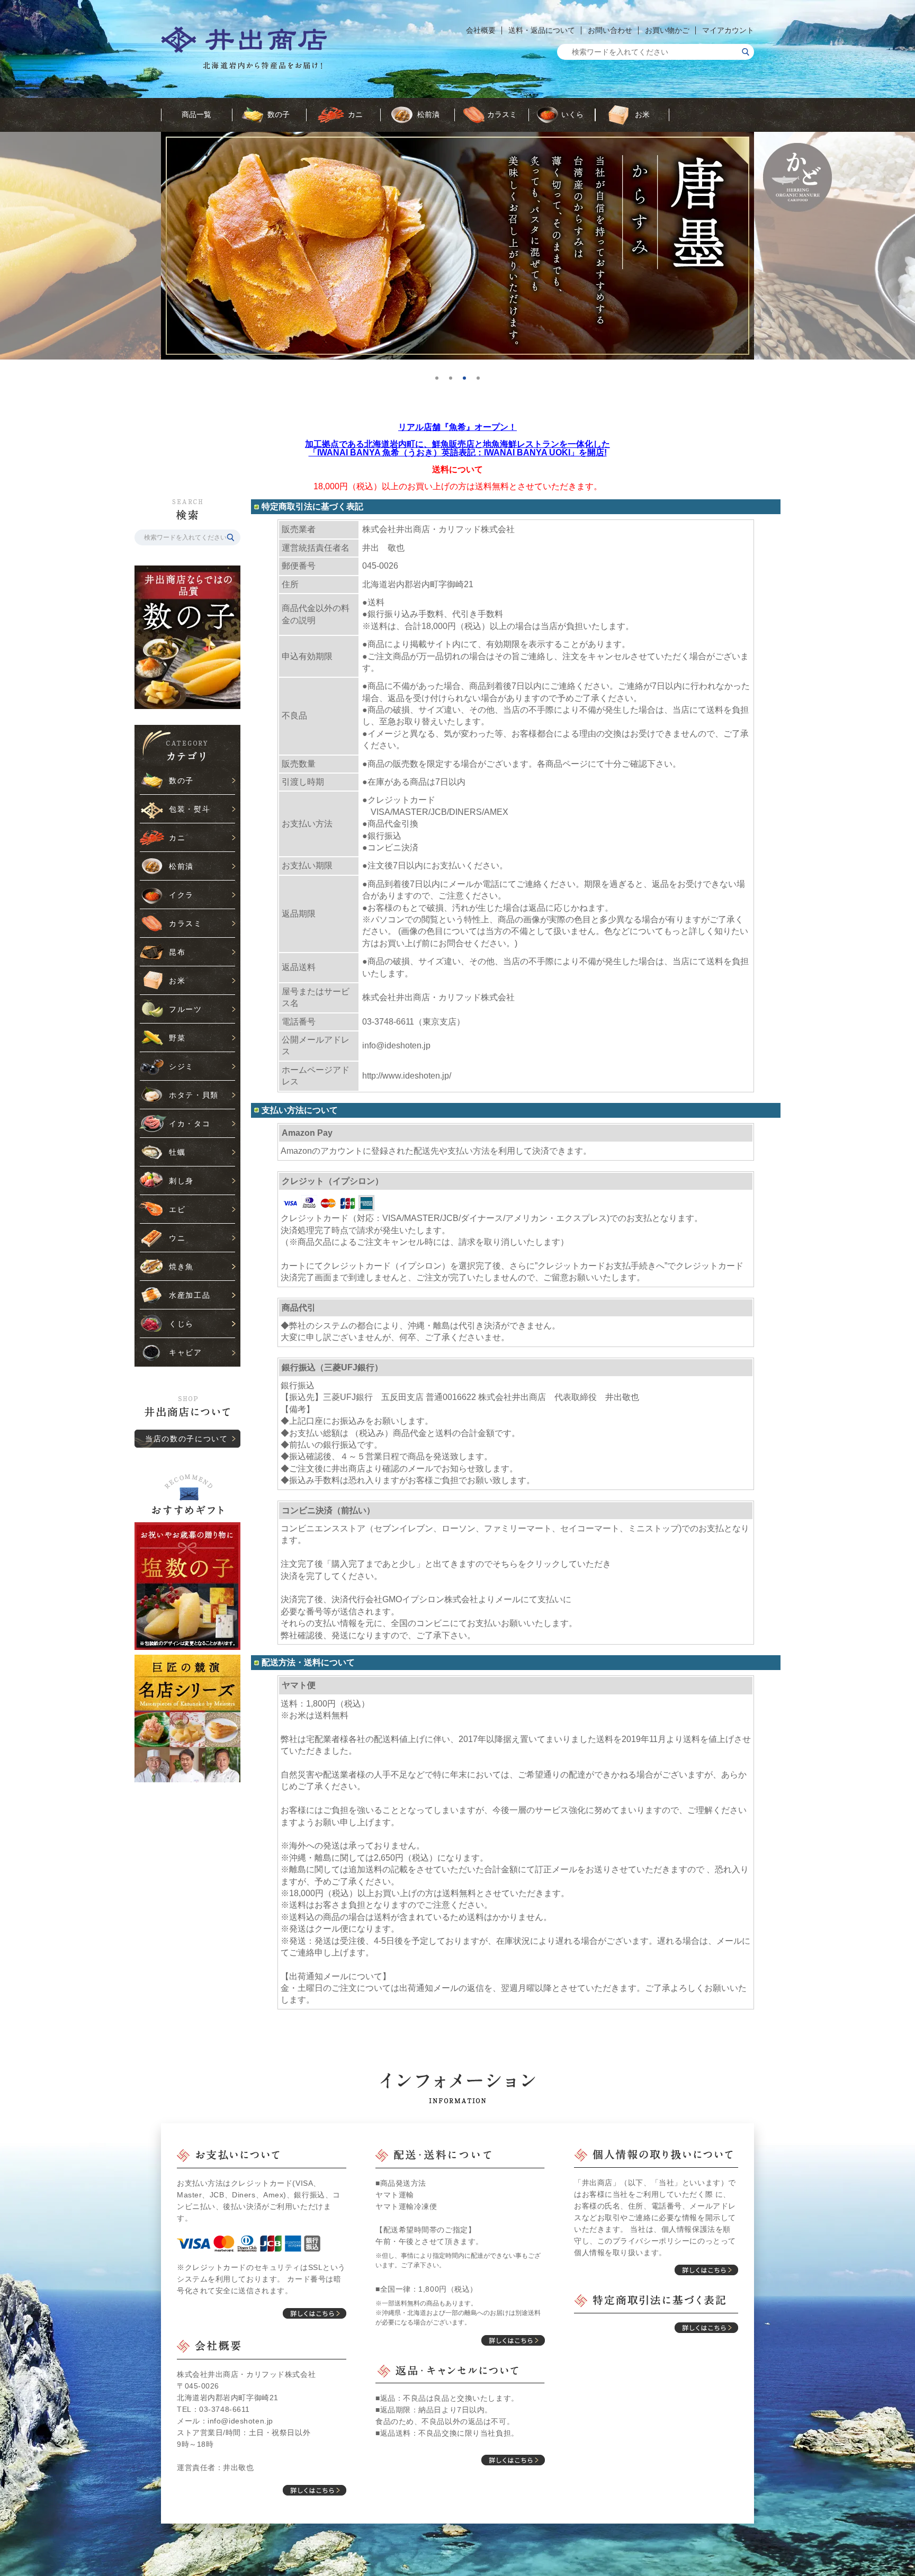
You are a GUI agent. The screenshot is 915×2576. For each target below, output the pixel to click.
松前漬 (428, 114)
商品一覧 (196, 114)
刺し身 (181, 1181)
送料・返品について (542, 30)
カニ (355, 114)
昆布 (177, 952)
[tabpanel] (457, 246)
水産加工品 (190, 1295)
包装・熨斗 (190, 809)
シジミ (181, 1066)
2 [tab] (454, 382)
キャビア (186, 1352)
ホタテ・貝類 (194, 1095)
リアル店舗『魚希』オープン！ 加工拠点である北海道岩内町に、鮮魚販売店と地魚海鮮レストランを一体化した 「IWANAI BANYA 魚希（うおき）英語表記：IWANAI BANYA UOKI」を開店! (457, 440)
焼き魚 (181, 1267)
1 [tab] (441, 382)
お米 (642, 114)
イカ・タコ (190, 1124)
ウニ (177, 1238)
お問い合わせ (610, 30)
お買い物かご (667, 30)
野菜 (177, 1038)
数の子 (279, 114)
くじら (181, 1324)
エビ (177, 1209)
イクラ (181, 895)
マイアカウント (728, 30)
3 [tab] (468, 382)
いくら (572, 114)
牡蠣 (177, 1152)
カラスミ (502, 114)
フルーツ (186, 1009)
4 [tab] (482, 382)
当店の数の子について (187, 1439)
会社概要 (481, 30)
